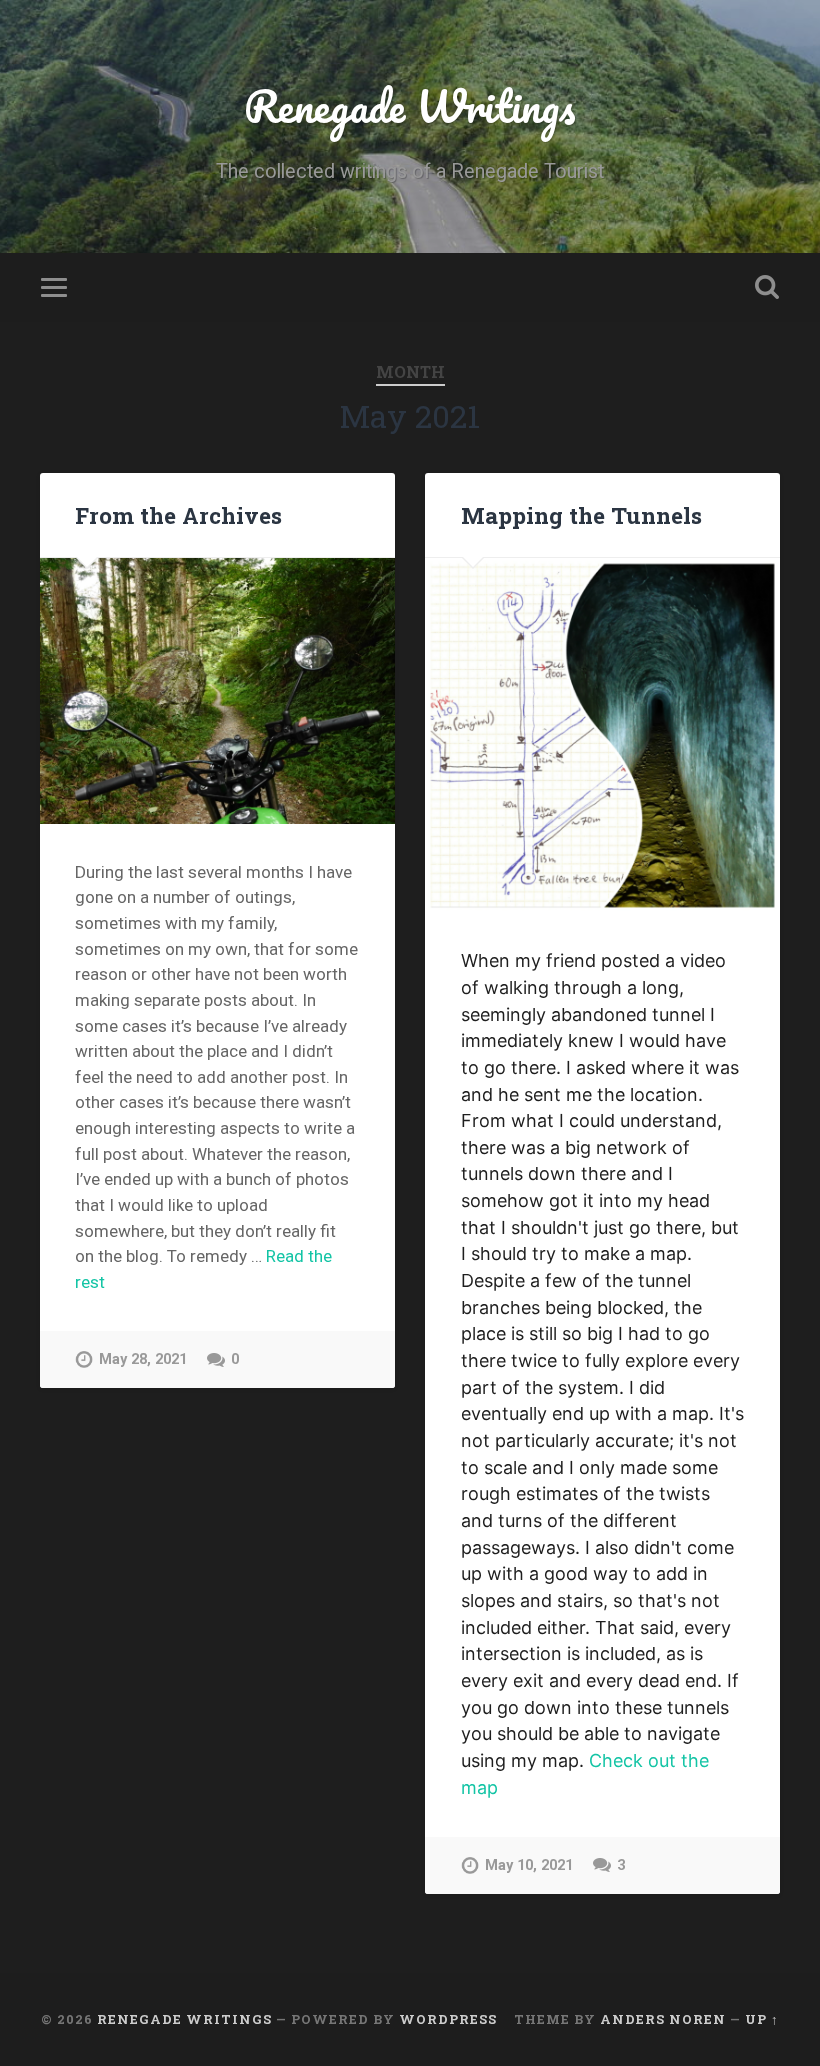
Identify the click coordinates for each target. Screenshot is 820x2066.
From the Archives (178, 515)
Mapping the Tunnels (581, 515)
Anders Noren (663, 2019)
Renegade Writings (410, 105)
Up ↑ (762, 2019)
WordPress (448, 2019)
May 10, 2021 (529, 1865)
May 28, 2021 (143, 1359)
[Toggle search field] (767, 287)
